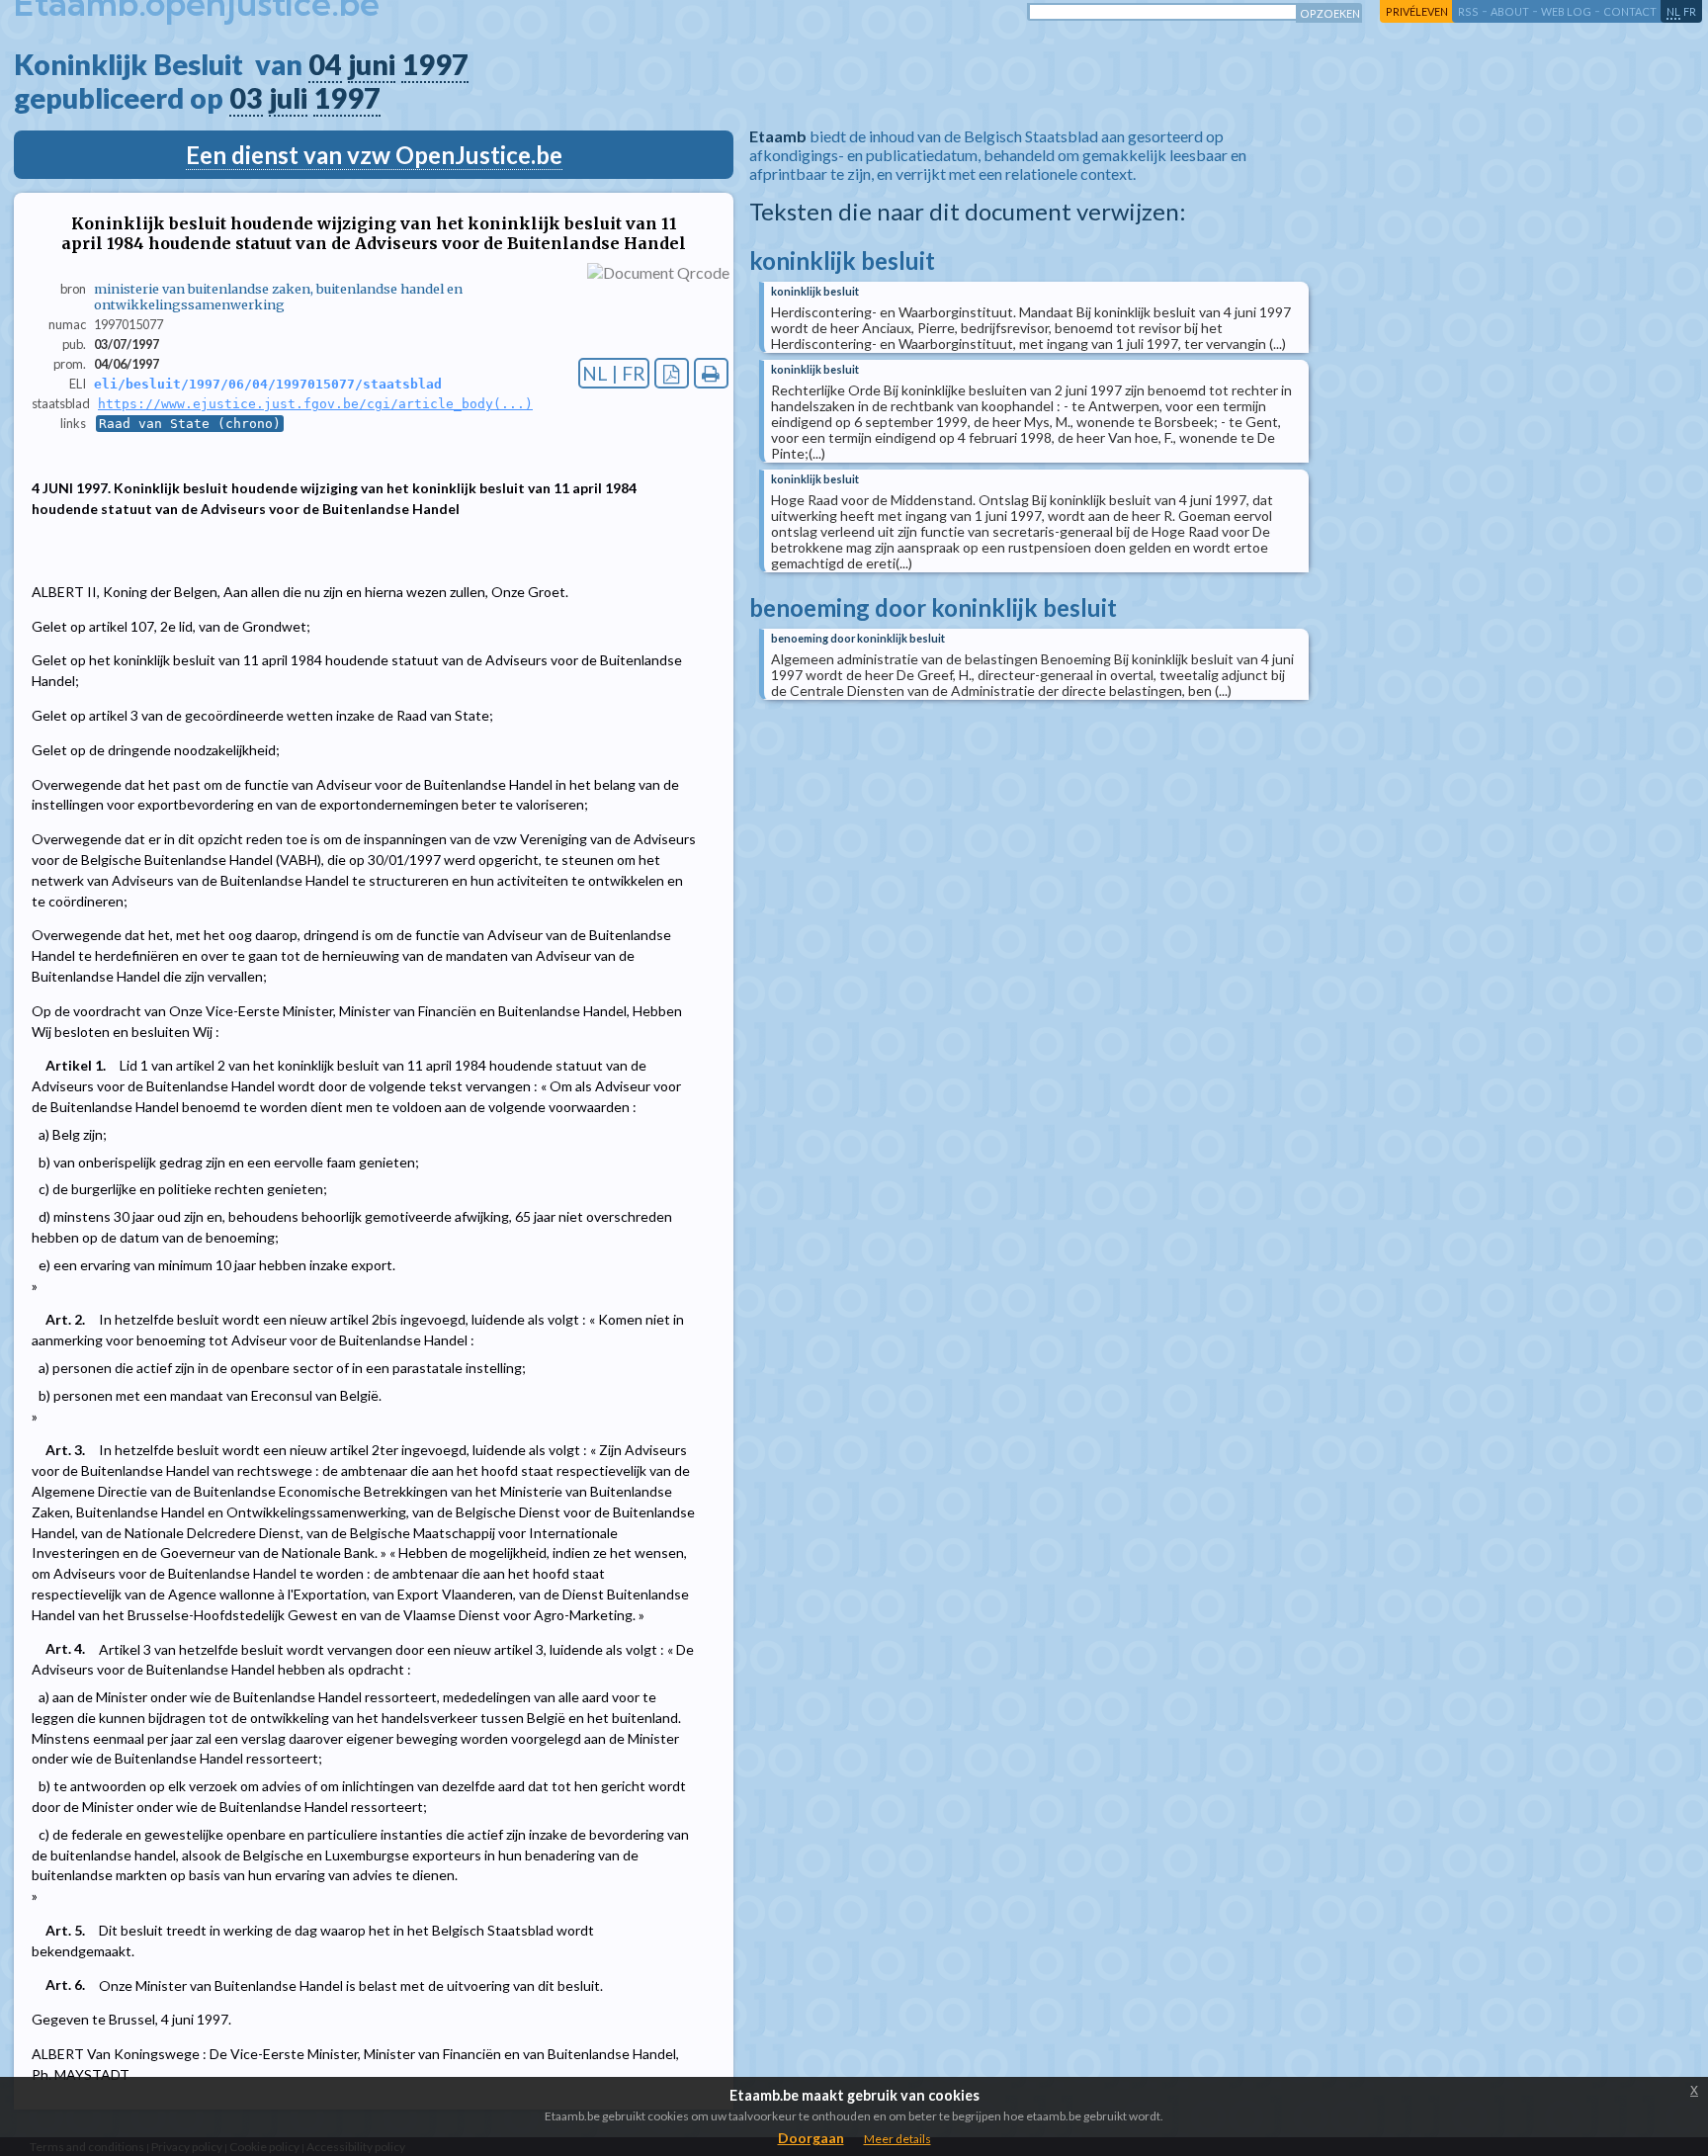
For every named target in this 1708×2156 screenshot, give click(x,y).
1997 (435, 64)
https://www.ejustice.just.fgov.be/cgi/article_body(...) (315, 404)
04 (325, 64)
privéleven (1417, 11)
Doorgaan (811, 2138)
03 (246, 98)
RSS (1468, 11)
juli (288, 98)
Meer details (897, 2139)
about (1510, 11)
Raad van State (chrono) (190, 424)
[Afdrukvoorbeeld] (711, 373)
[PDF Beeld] (672, 373)
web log (1566, 11)
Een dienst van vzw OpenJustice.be (374, 155)
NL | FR (614, 373)
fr (1690, 11)
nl (1673, 11)
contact (1630, 11)
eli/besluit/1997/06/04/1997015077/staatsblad (268, 384)
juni (372, 64)
